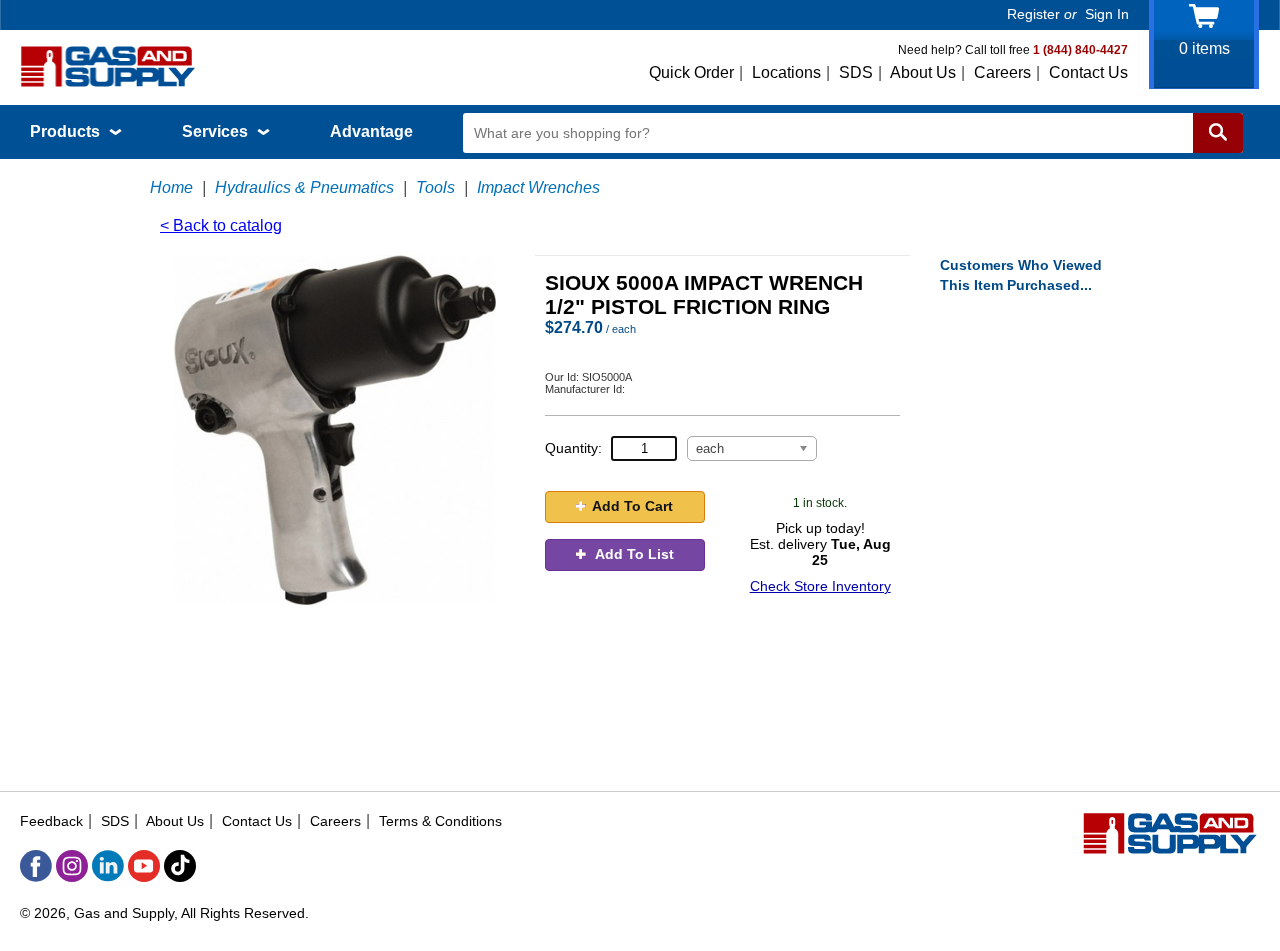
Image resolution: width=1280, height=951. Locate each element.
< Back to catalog (221, 225)
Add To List (633, 554)
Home (171, 187)
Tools (435, 187)
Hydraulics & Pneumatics (304, 187)
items (1204, 48)
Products (67, 131)
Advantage (371, 131)
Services (217, 131)
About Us (923, 72)
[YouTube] (144, 866)
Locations (786, 72)
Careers (1002, 72)
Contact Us (1088, 72)
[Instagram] (72, 866)
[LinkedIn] (108, 866)
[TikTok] (180, 866)
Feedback (51, 821)
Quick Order (691, 72)
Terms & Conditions (440, 821)
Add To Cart (632, 506)
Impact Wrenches (538, 187)
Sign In (1107, 14)
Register (1033, 14)
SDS (856, 72)
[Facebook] (36, 866)
